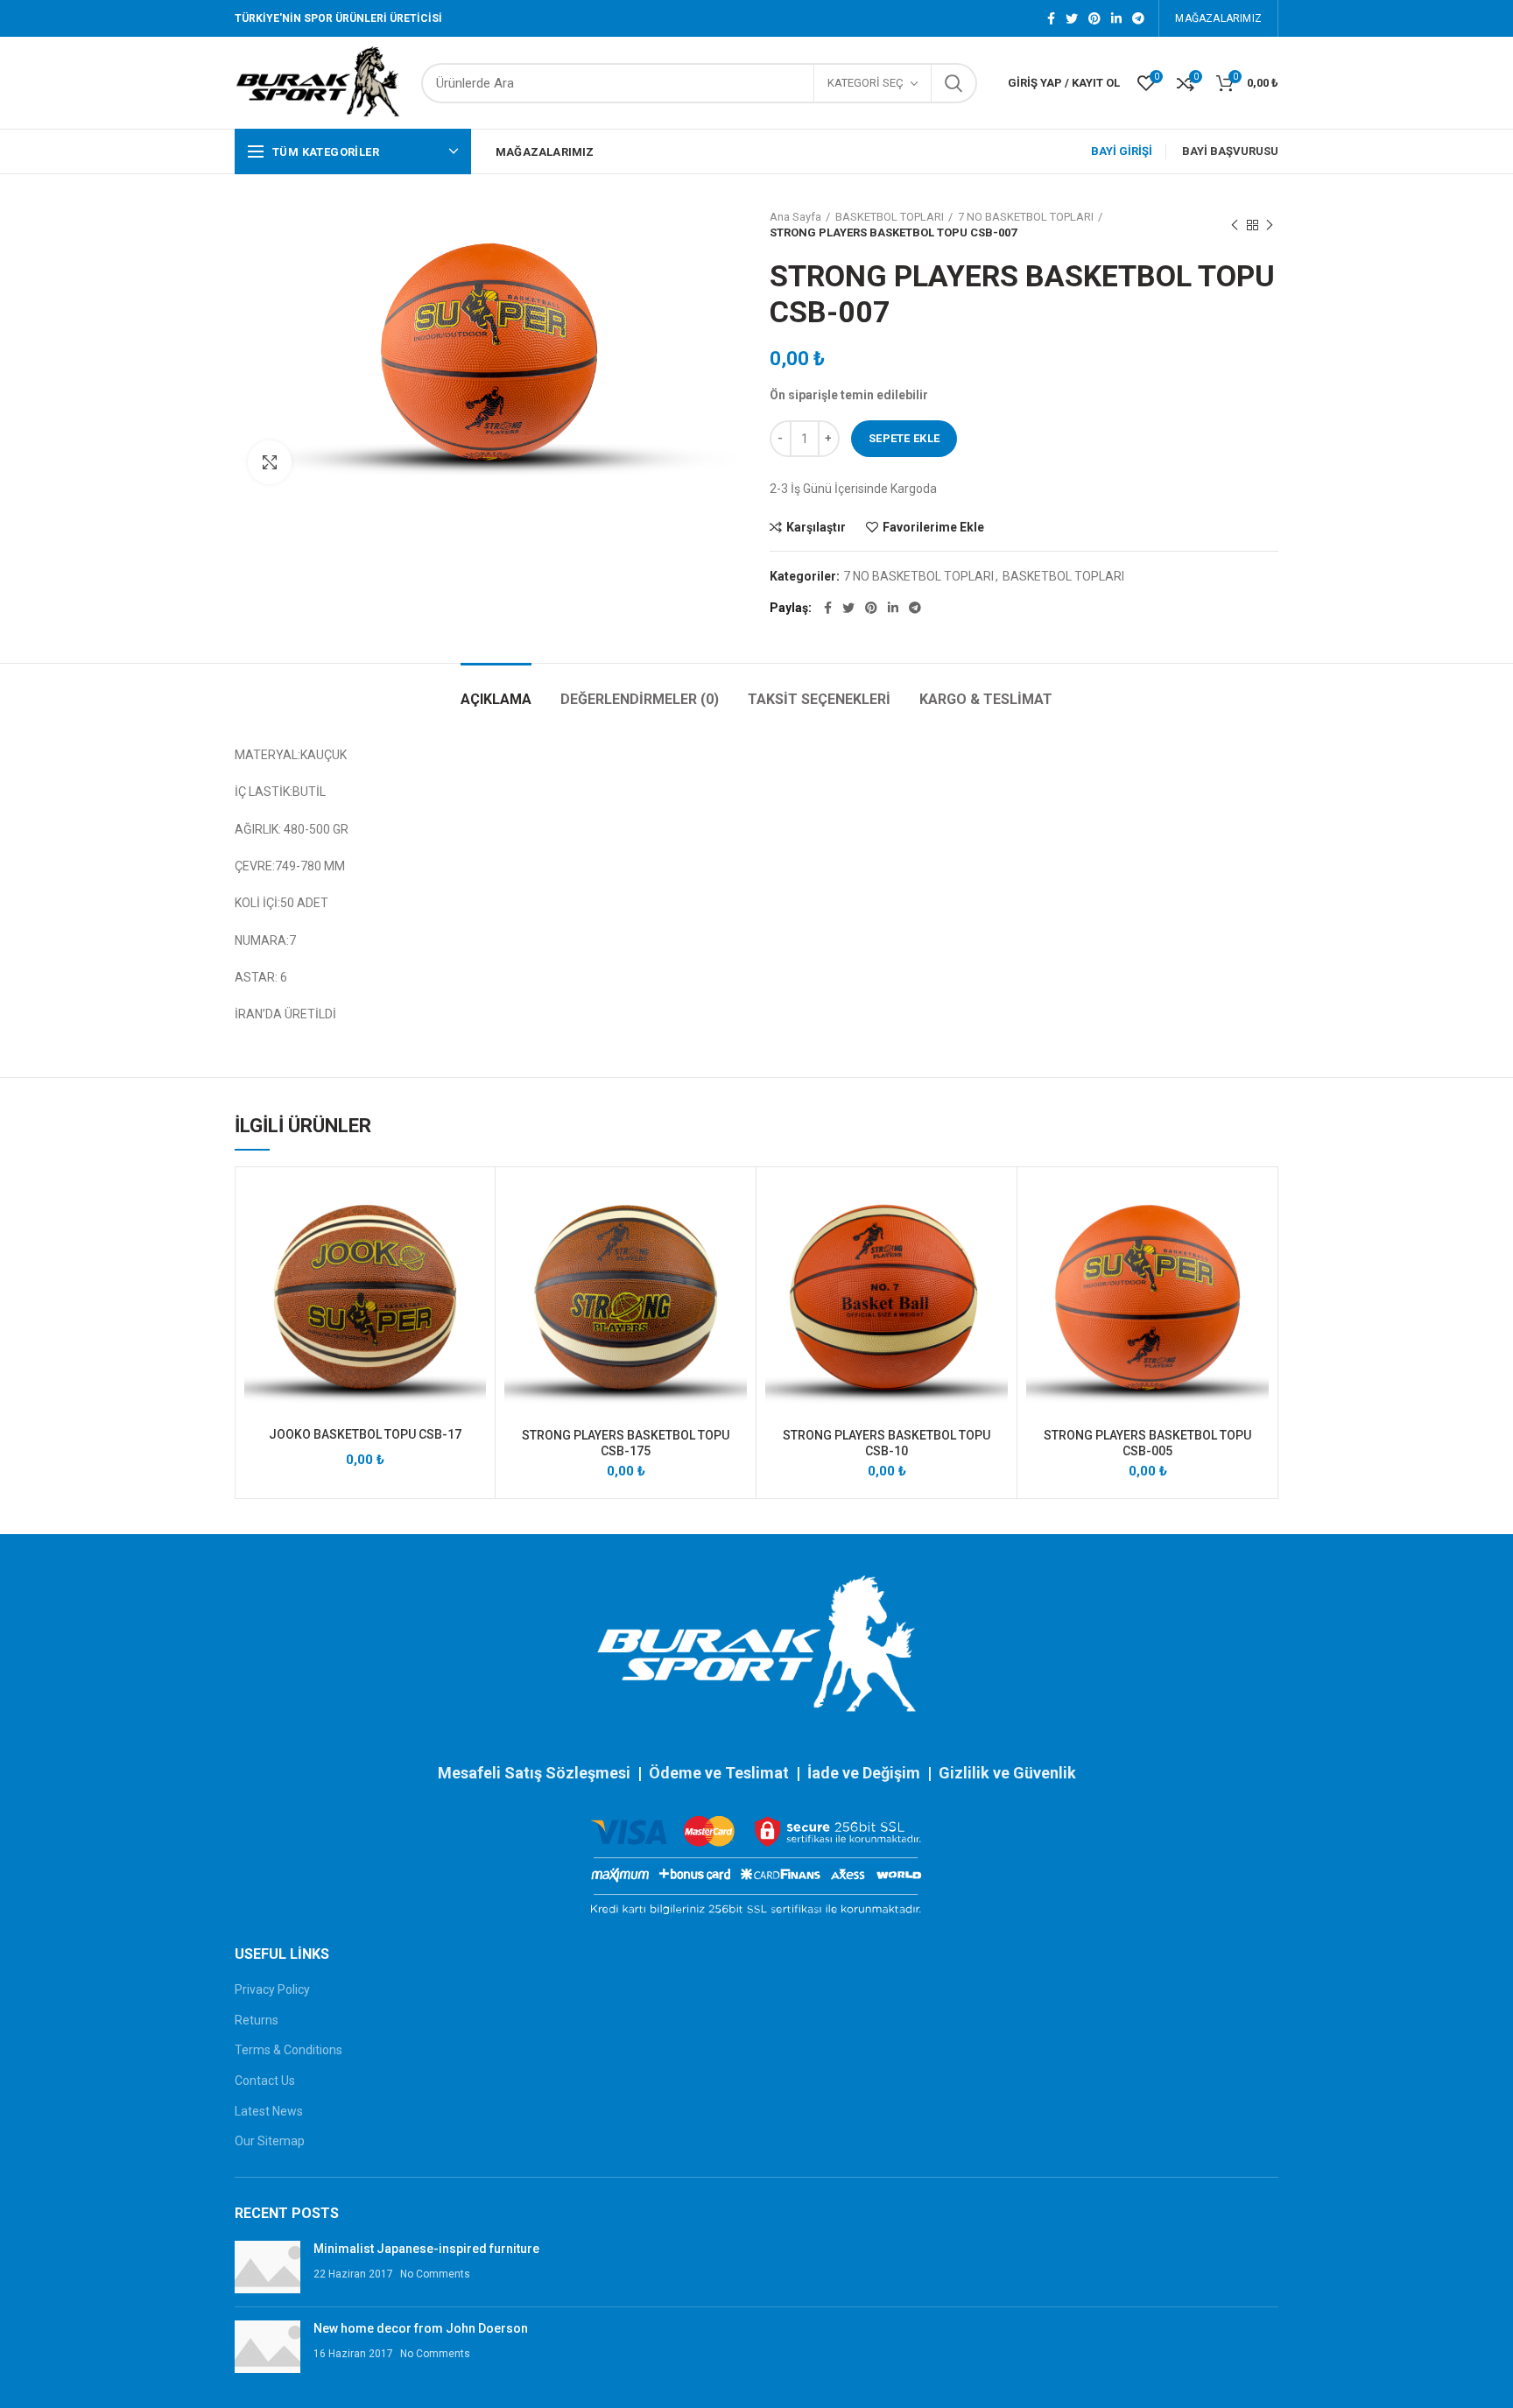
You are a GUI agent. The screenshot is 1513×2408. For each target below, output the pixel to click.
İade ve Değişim (866, 1773)
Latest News (269, 2111)
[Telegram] (1138, 18)
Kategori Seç (866, 83)
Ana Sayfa (795, 217)
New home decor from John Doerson (421, 2328)
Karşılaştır (816, 527)
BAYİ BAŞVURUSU (1230, 151)
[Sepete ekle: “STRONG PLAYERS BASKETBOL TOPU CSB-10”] (995, 1244)
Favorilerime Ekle (933, 527)
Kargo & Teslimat (986, 699)
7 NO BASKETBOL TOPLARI (1026, 217)
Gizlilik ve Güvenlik (1007, 1773)
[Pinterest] (1094, 18)
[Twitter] (1072, 18)
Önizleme (473, 1283)
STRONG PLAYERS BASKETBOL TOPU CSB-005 (1147, 1443)
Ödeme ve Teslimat (719, 1773)
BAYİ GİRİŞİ (1122, 151)
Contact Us (265, 2081)
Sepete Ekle (904, 438)
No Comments (435, 2274)
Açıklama (496, 699)
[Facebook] (1051, 18)
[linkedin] (1116, 18)
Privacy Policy (272, 1989)
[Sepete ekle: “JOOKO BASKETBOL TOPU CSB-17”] (473, 1244)
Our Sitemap (270, 2141)
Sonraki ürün (1270, 225)
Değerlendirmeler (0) (640, 699)
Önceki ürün (1235, 225)
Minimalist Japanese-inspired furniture (426, 2249)
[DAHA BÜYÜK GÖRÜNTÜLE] (270, 462)
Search (954, 83)
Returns (257, 2020)
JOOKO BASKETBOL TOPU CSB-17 (365, 1434)
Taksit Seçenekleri (819, 699)
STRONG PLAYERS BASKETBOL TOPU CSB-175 (626, 1443)
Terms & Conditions (289, 2050)
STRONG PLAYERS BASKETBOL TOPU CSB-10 (887, 1443)
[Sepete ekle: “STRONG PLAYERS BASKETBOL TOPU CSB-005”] (1256, 1244)
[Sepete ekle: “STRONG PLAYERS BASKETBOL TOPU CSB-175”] (734, 1244)
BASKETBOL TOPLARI (890, 217)
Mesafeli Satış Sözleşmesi (534, 1773)
